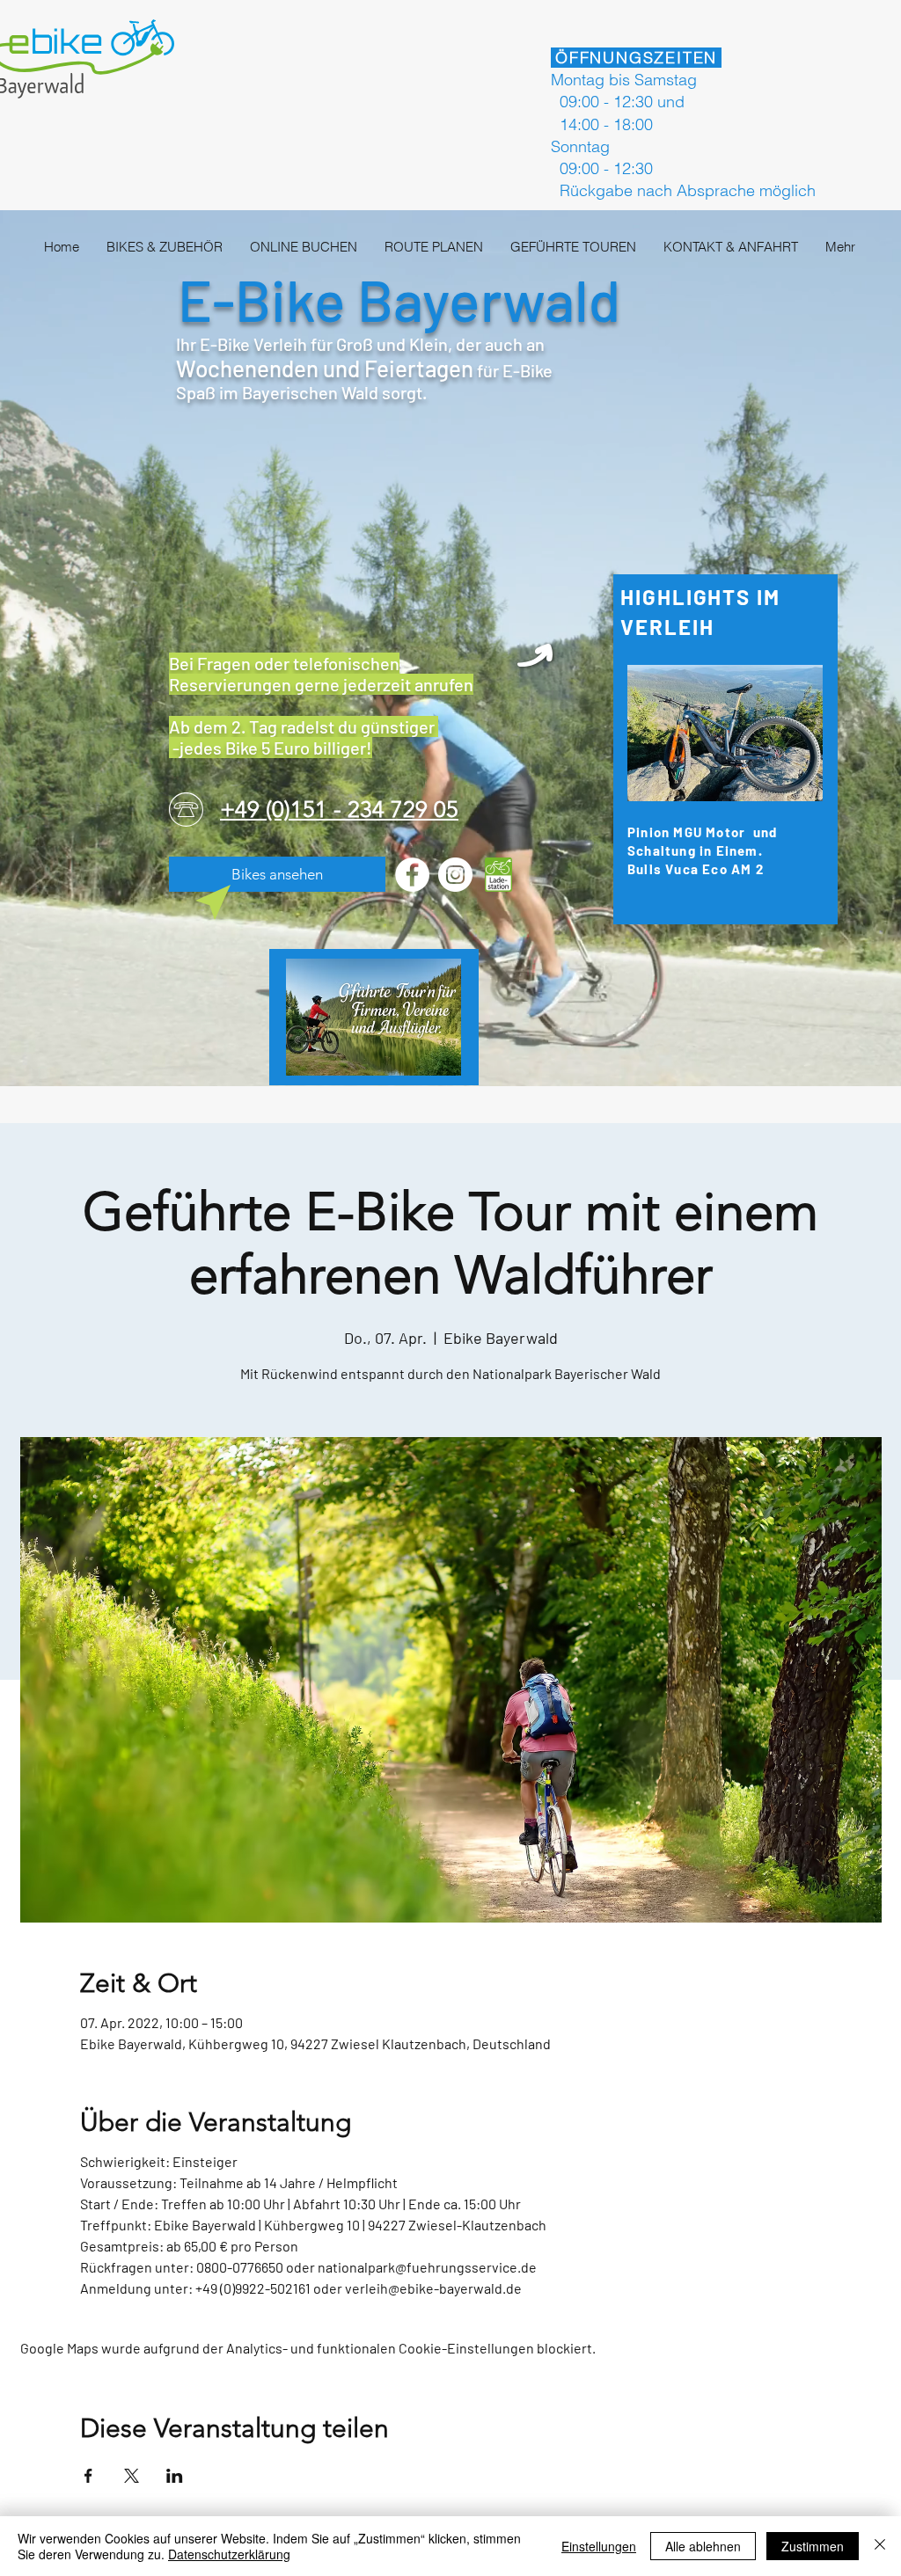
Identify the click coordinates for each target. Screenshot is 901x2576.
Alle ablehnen (703, 2546)
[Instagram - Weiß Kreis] (455, 875)
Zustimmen (813, 2546)
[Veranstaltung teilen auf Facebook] (88, 2476)
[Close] (880, 2546)
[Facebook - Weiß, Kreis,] (412, 875)
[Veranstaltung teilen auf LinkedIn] (175, 2476)
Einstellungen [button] (599, 2546)
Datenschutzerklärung (229, 2554)
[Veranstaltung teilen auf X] (132, 2476)
